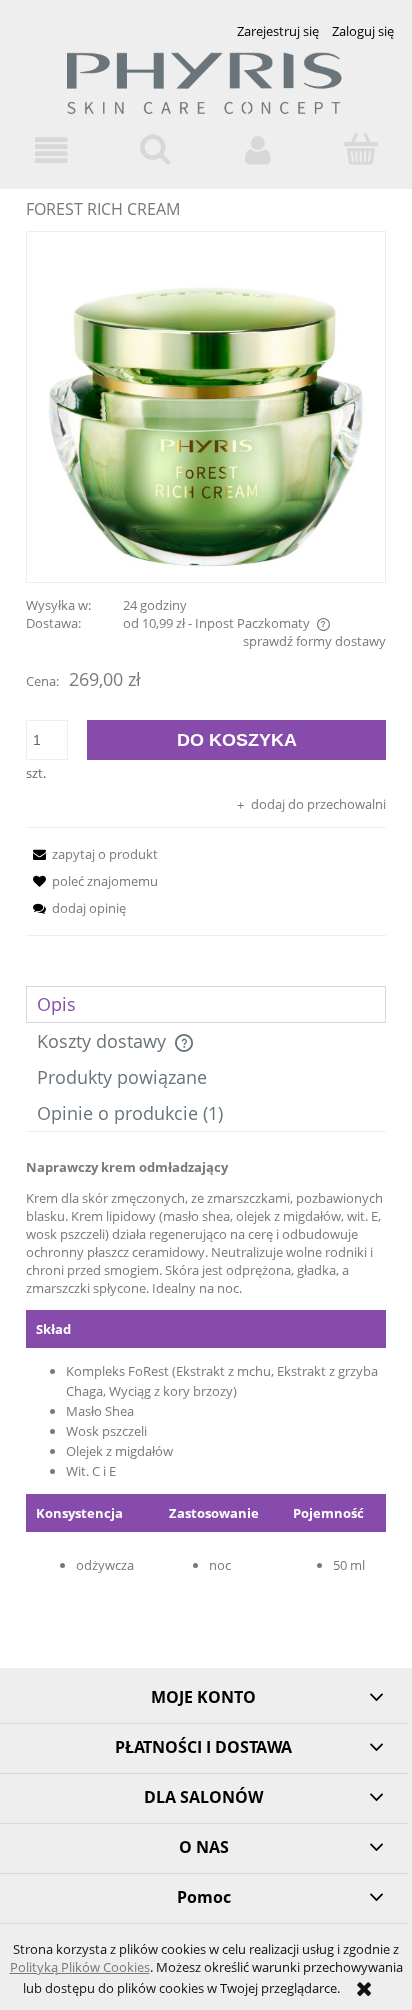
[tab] (206, 1004)
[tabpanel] (206, 1393)
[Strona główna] (206, 91)
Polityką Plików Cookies (80, 1967)
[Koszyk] (360, 149)
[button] (51, 150)
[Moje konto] (257, 150)
